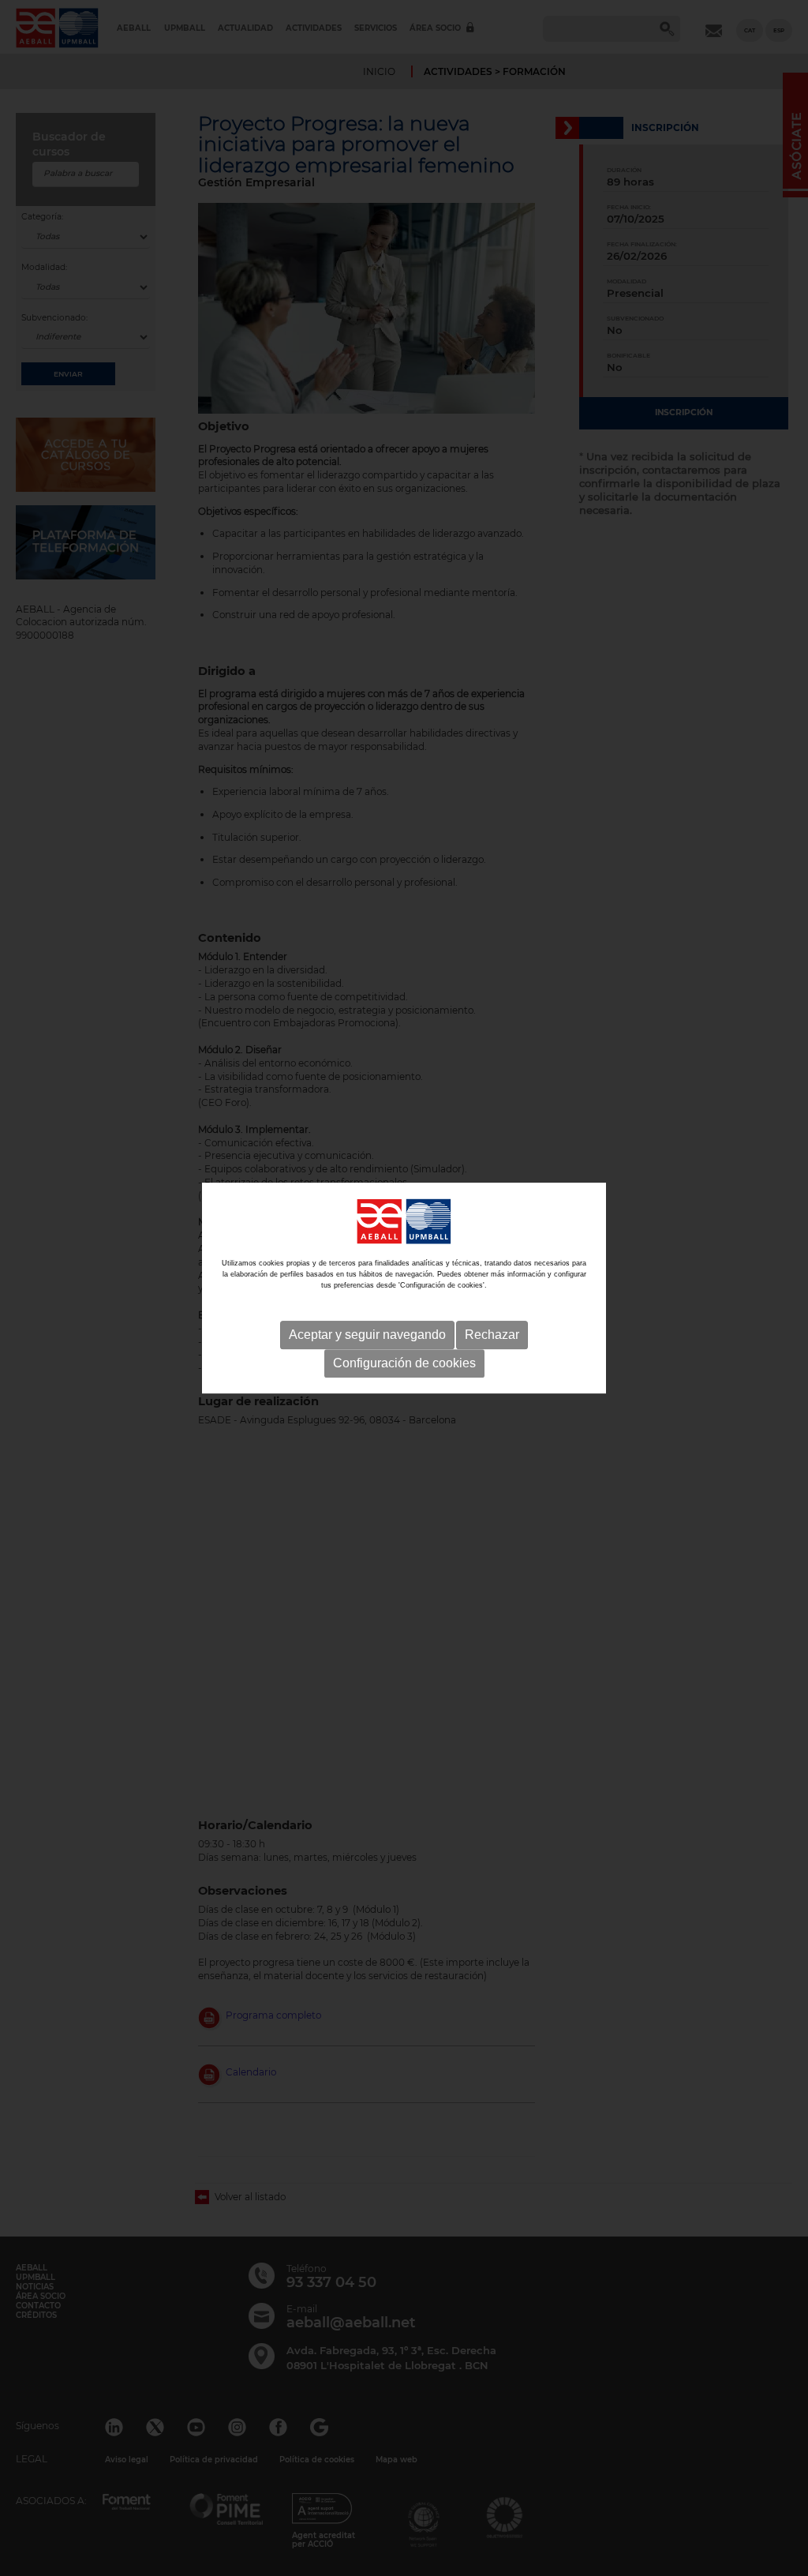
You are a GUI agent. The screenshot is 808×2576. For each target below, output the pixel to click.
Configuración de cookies (404, 1363)
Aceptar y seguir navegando (367, 1335)
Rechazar (492, 1335)
